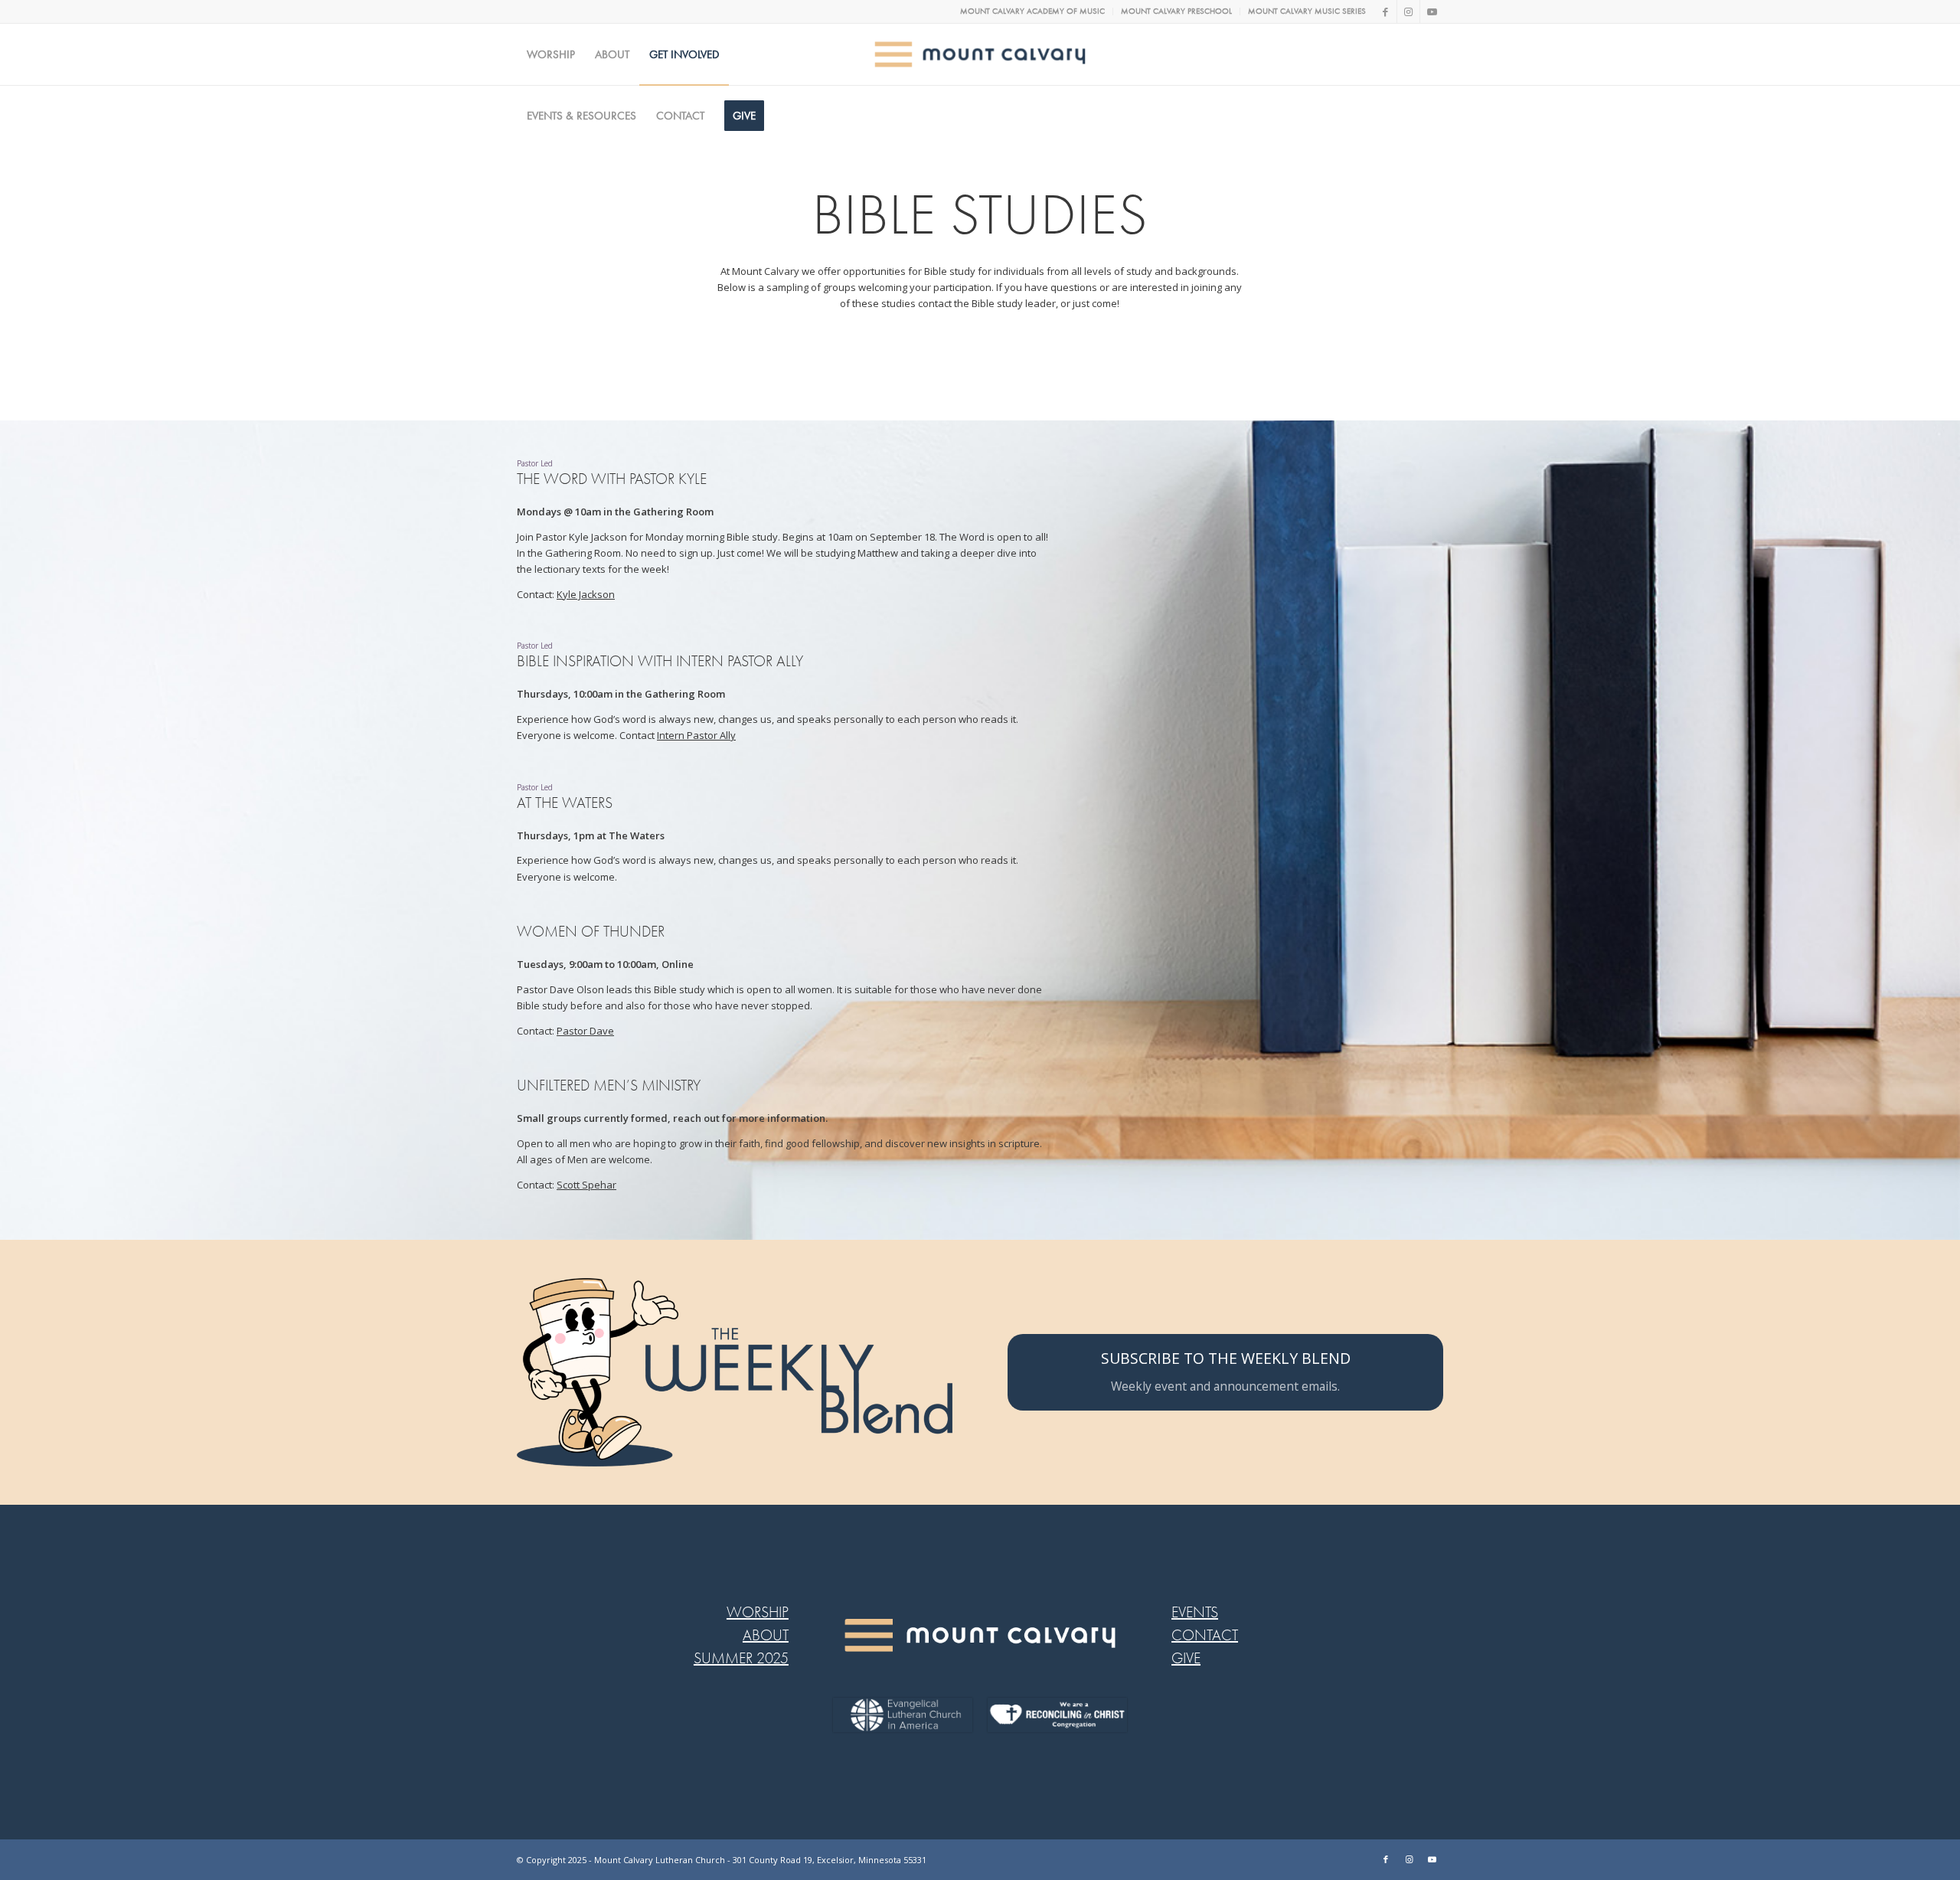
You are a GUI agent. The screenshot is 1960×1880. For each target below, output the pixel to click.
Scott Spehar (586, 1185)
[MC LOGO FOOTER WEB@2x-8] (980, 1635)
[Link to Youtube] (1432, 11)
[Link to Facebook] (1385, 11)
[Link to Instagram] (1408, 11)
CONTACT (1205, 1635)
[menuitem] (1033, 11)
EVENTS (1195, 1612)
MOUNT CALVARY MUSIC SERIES (1307, 11)
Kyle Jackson (586, 594)
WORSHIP (758, 1612)
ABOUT (766, 1635)
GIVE (1186, 1658)
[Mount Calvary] (980, 54)
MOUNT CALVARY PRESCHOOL (1176, 11)
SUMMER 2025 (741, 1658)
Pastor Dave (585, 1031)
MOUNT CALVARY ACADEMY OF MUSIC (1032, 11)
